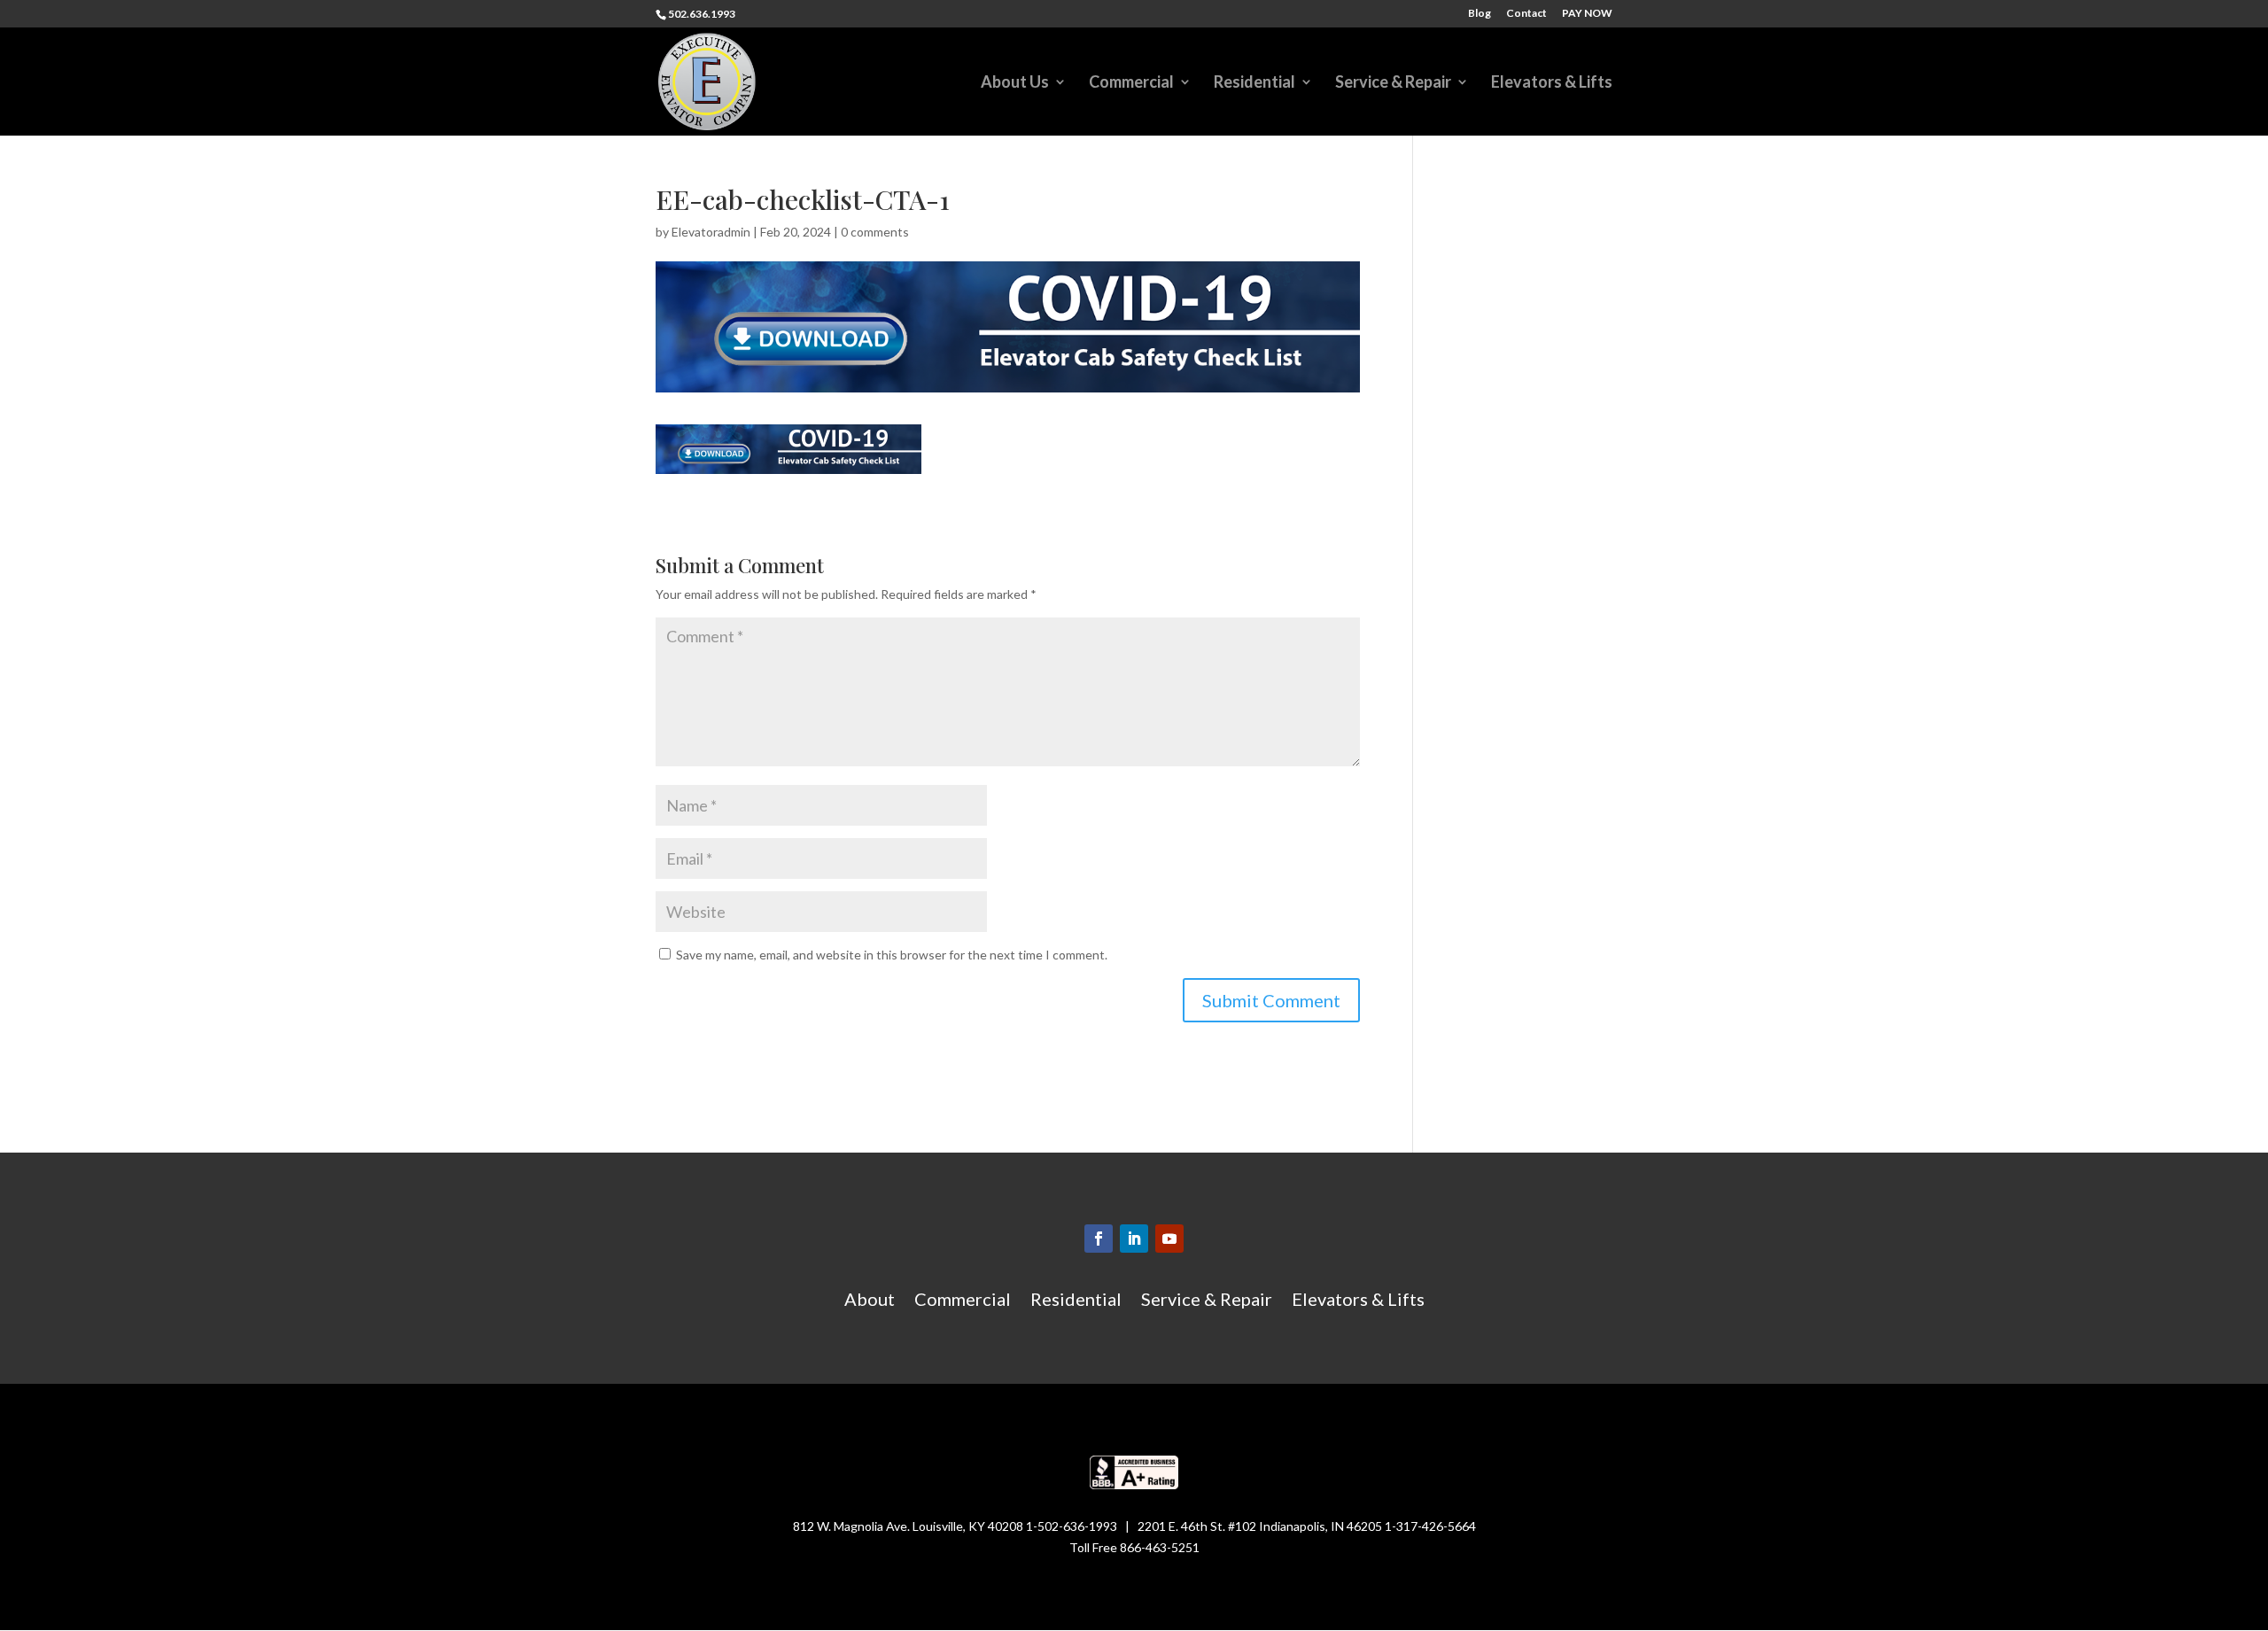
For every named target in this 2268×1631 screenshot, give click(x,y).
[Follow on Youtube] (1169, 1239)
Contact (1526, 14)
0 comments (875, 232)
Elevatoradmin (711, 232)
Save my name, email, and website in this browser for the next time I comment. (892, 955)
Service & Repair (1393, 83)
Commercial (1131, 83)
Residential (1254, 83)
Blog (1480, 14)
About (870, 1301)
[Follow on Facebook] (1099, 1239)
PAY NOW (1587, 14)
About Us (1015, 83)
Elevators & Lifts (1552, 83)
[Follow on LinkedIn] (1134, 1239)
